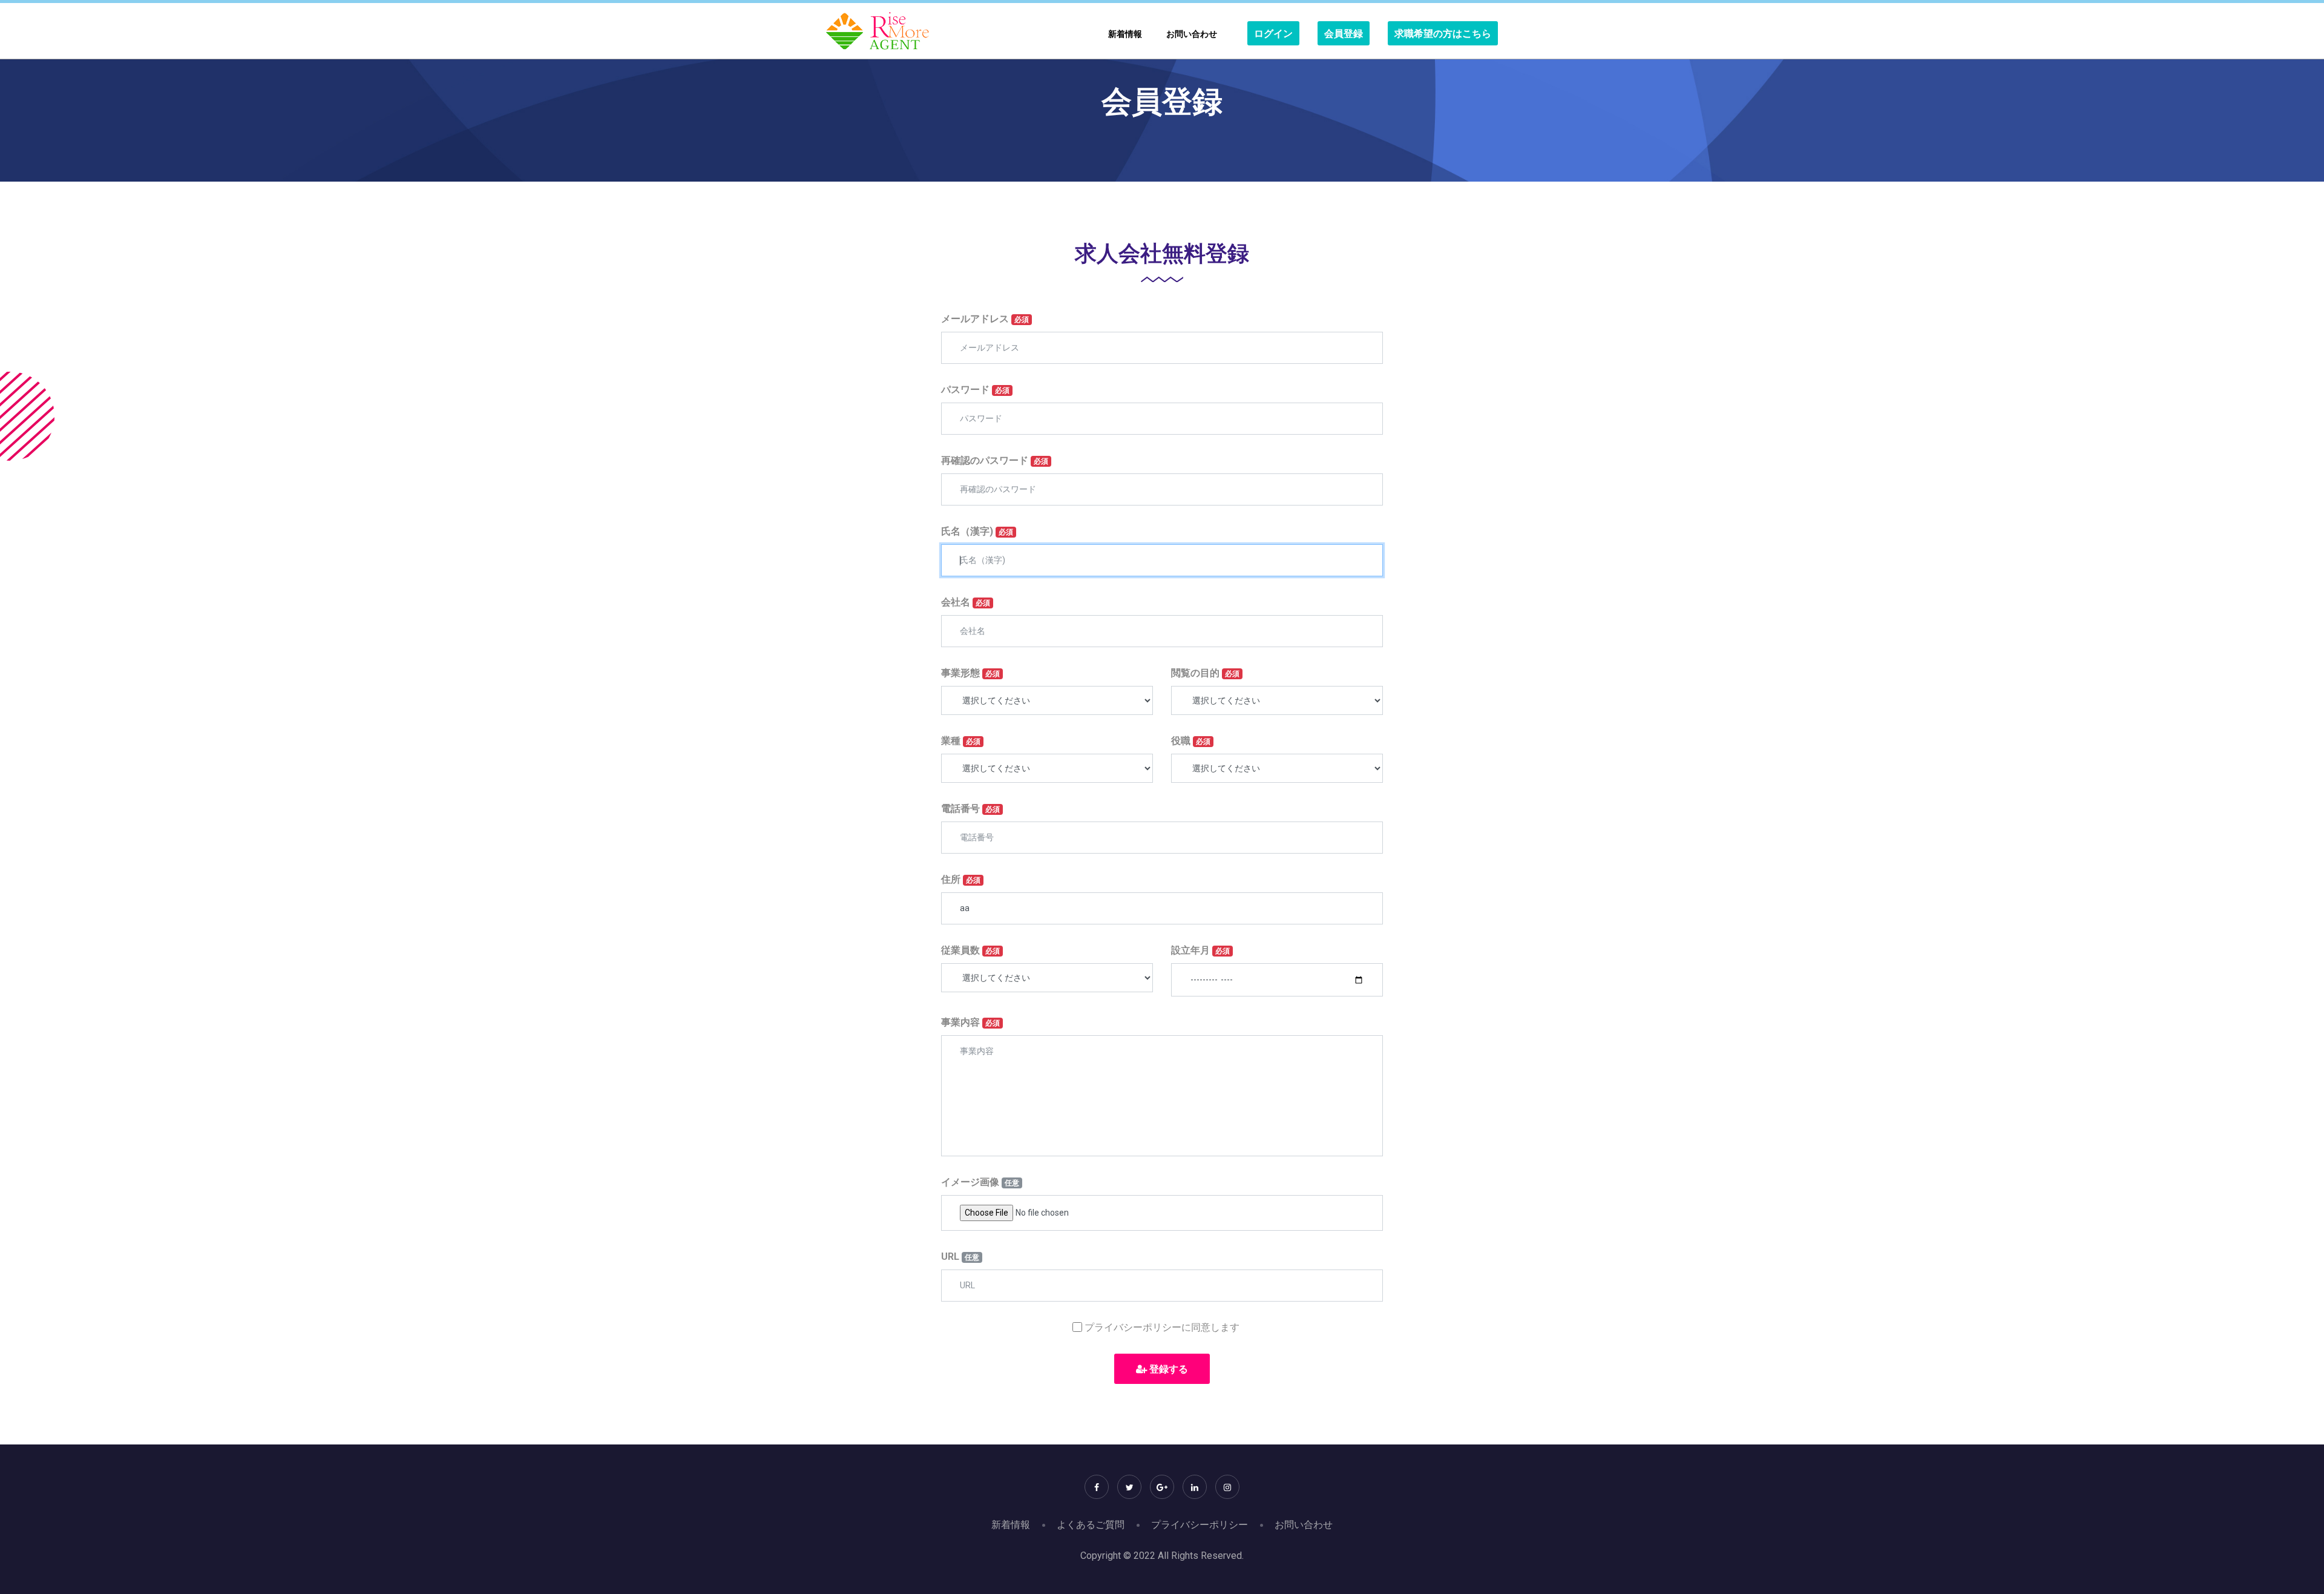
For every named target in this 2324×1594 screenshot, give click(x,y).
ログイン (1273, 34)
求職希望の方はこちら (1443, 34)
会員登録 (1344, 34)
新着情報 (1125, 34)
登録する (1167, 1369)
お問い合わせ (1192, 34)
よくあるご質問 (1091, 1525)
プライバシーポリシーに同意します (1162, 1327)
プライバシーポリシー (1200, 1525)
